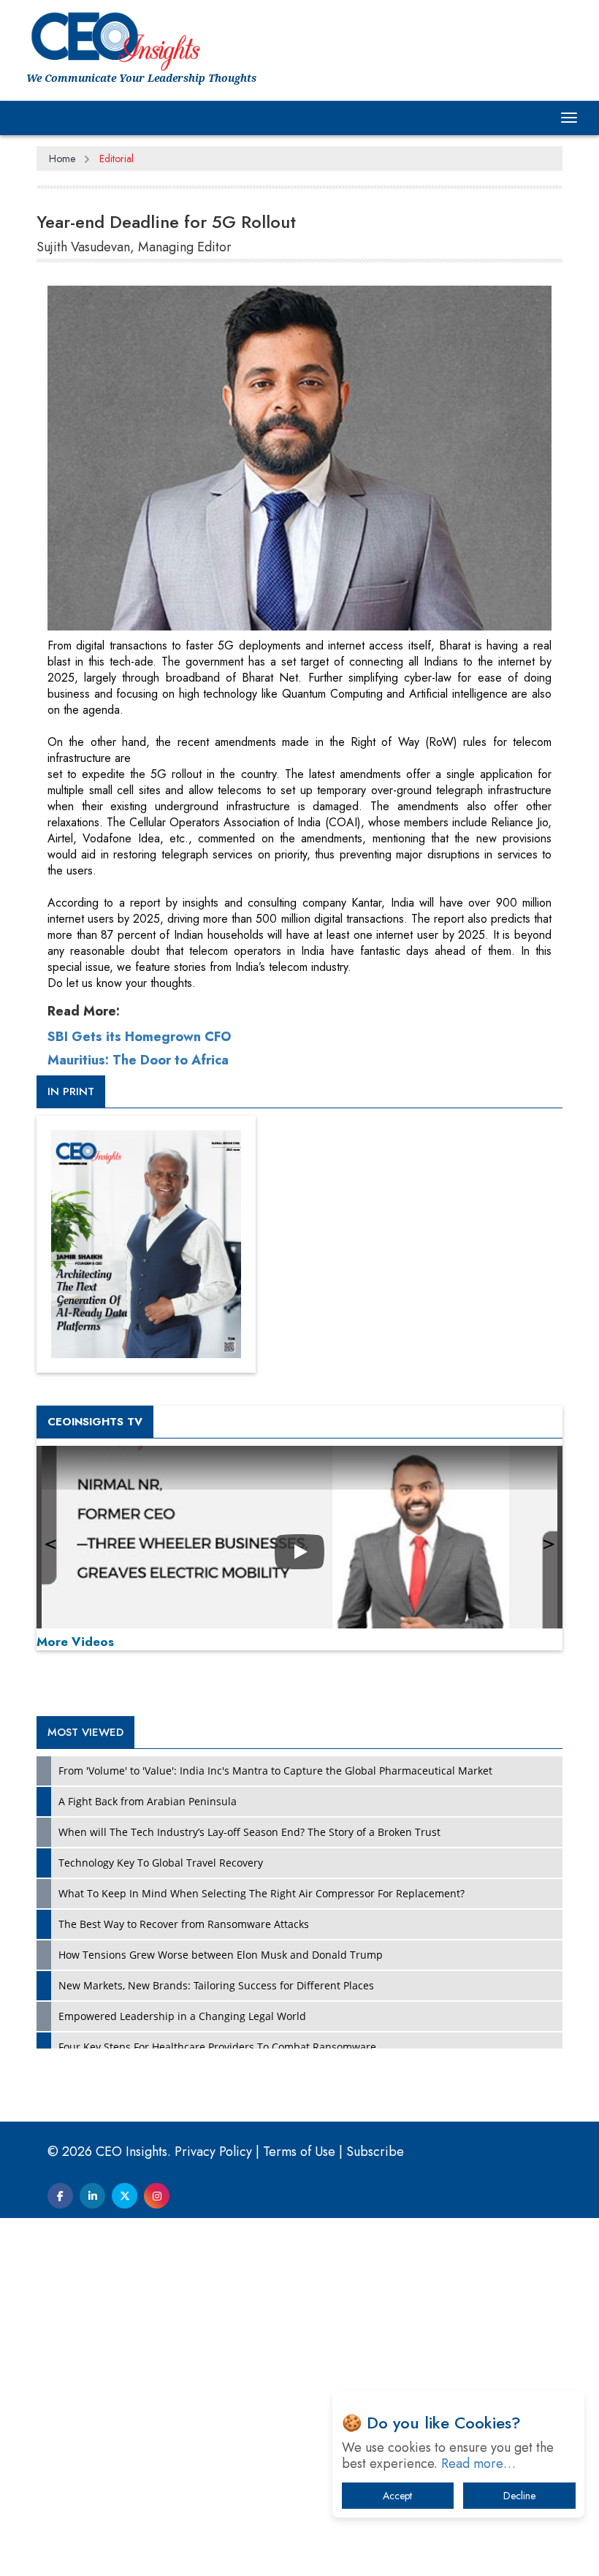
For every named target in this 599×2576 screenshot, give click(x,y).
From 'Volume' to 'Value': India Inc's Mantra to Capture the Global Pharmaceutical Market (275, 1771)
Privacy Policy (213, 2152)
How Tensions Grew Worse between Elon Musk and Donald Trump (221, 1955)
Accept (397, 2496)
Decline (519, 2496)
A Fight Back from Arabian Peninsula (148, 1801)
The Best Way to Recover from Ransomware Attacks (184, 1924)
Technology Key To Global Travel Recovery (161, 1863)
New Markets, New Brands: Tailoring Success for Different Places (216, 1985)
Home (62, 159)
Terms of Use (299, 2152)
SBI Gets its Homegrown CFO (139, 1037)
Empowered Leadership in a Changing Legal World (182, 2016)
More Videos (75, 1642)
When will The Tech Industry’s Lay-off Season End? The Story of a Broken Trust (249, 1832)
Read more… (478, 2463)
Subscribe (375, 2152)
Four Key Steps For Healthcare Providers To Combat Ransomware (217, 2047)
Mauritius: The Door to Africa (138, 1060)
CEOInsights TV (95, 1422)
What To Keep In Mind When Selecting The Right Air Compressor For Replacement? (262, 1893)
